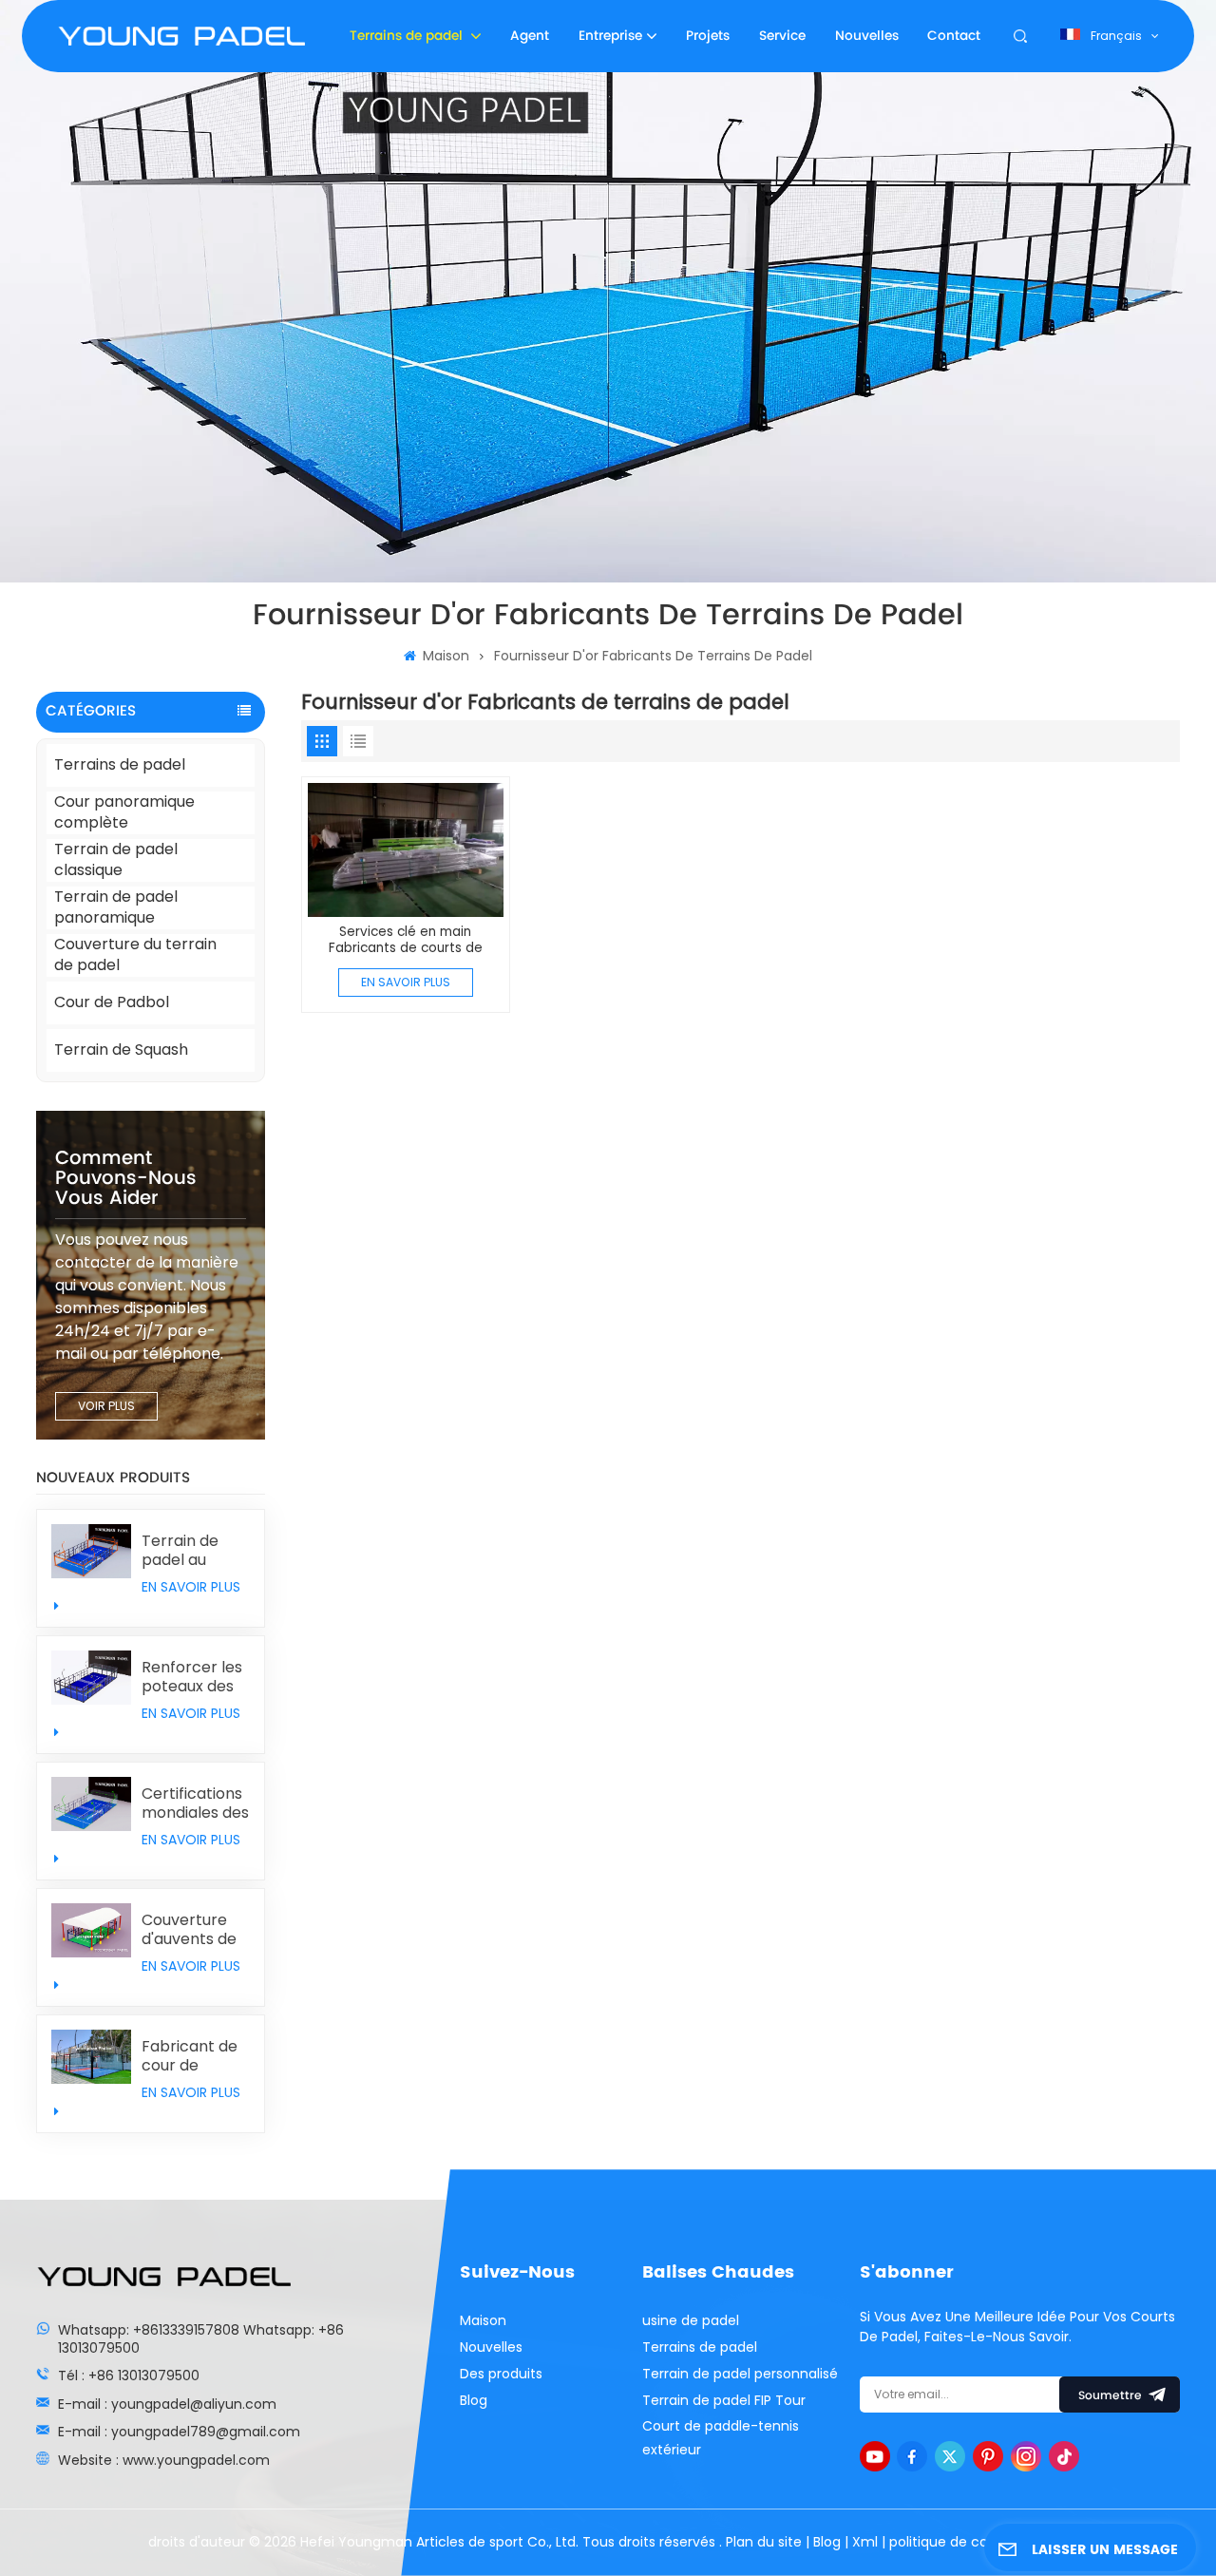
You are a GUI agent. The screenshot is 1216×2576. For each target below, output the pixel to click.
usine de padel (691, 2320)
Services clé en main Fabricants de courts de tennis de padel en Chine (406, 940)
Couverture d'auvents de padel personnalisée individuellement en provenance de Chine (196, 1930)
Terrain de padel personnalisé (740, 2374)
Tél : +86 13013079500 (129, 2376)
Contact (954, 36)
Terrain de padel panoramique (116, 908)
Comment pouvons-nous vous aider (126, 1179)
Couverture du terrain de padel (135, 955)
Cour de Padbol (112, 1002)
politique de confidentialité (978, 2542)
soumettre (1110, 2395)
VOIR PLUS (106, 1406)
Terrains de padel (408, 36)
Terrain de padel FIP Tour (724, 2400)
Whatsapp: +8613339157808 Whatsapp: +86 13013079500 (201, 2338)
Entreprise (610, 36)
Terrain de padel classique (116, 860)
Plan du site (766, 2542)
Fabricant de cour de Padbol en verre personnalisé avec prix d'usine (190, 2056)
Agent (530, 36)
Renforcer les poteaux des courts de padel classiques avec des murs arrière (192, 1677)
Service (782, 36)
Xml (865, 2542)
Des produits (501, 2374)
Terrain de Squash (121, 1049)
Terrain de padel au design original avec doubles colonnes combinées (195, 1551)
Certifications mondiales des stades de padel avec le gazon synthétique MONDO (195, 1803)
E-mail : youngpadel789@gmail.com (179, 2432)
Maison (444, 656)
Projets (708, 36)
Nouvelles (867, 36)
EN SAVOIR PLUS (191, 1587)
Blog (474, 2400)
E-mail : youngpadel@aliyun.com (167, 2404)
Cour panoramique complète (124, 813)
